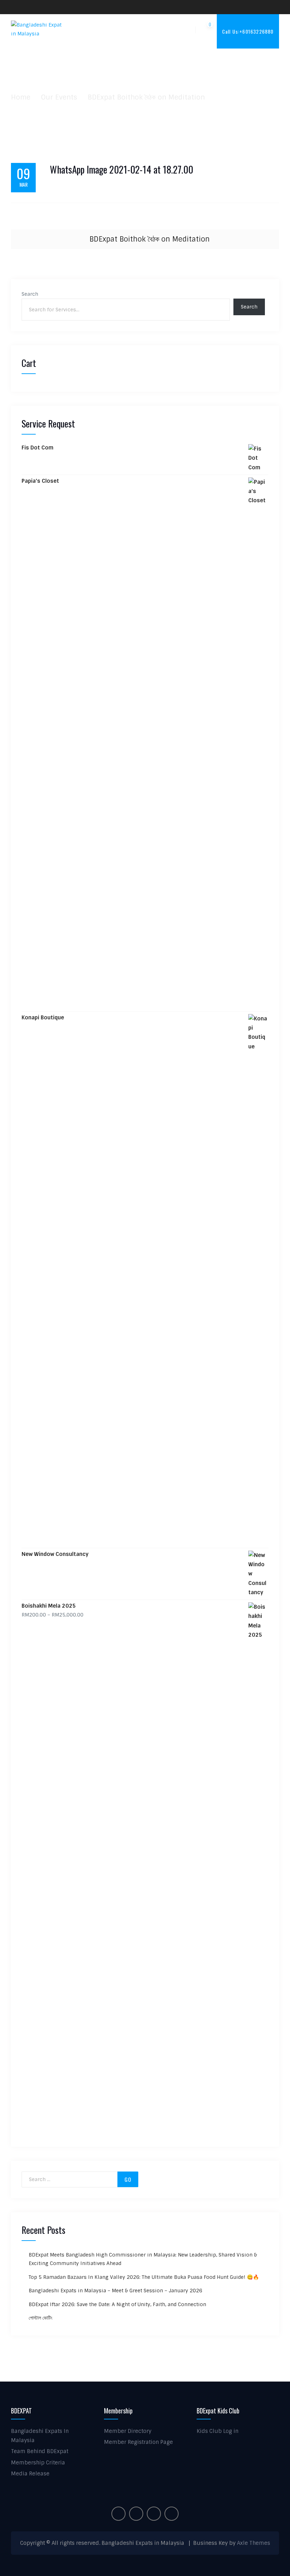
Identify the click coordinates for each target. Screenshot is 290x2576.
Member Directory (128, 2431)
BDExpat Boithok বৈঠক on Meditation (150, 239)
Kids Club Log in (217, 2431)
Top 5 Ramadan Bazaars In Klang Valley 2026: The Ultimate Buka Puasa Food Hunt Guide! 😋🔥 (144, 2277)
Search (30, 294)
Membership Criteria (38, 2463)
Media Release (30, 2474)
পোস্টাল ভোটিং (40, 2318)
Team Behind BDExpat (40, 2451)
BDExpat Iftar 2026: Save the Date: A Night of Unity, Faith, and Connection (117, 2304)
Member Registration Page (138, 2442)
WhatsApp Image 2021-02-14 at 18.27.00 (121, 170)
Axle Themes (254, 2543)
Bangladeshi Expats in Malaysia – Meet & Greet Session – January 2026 (115, 2291)
